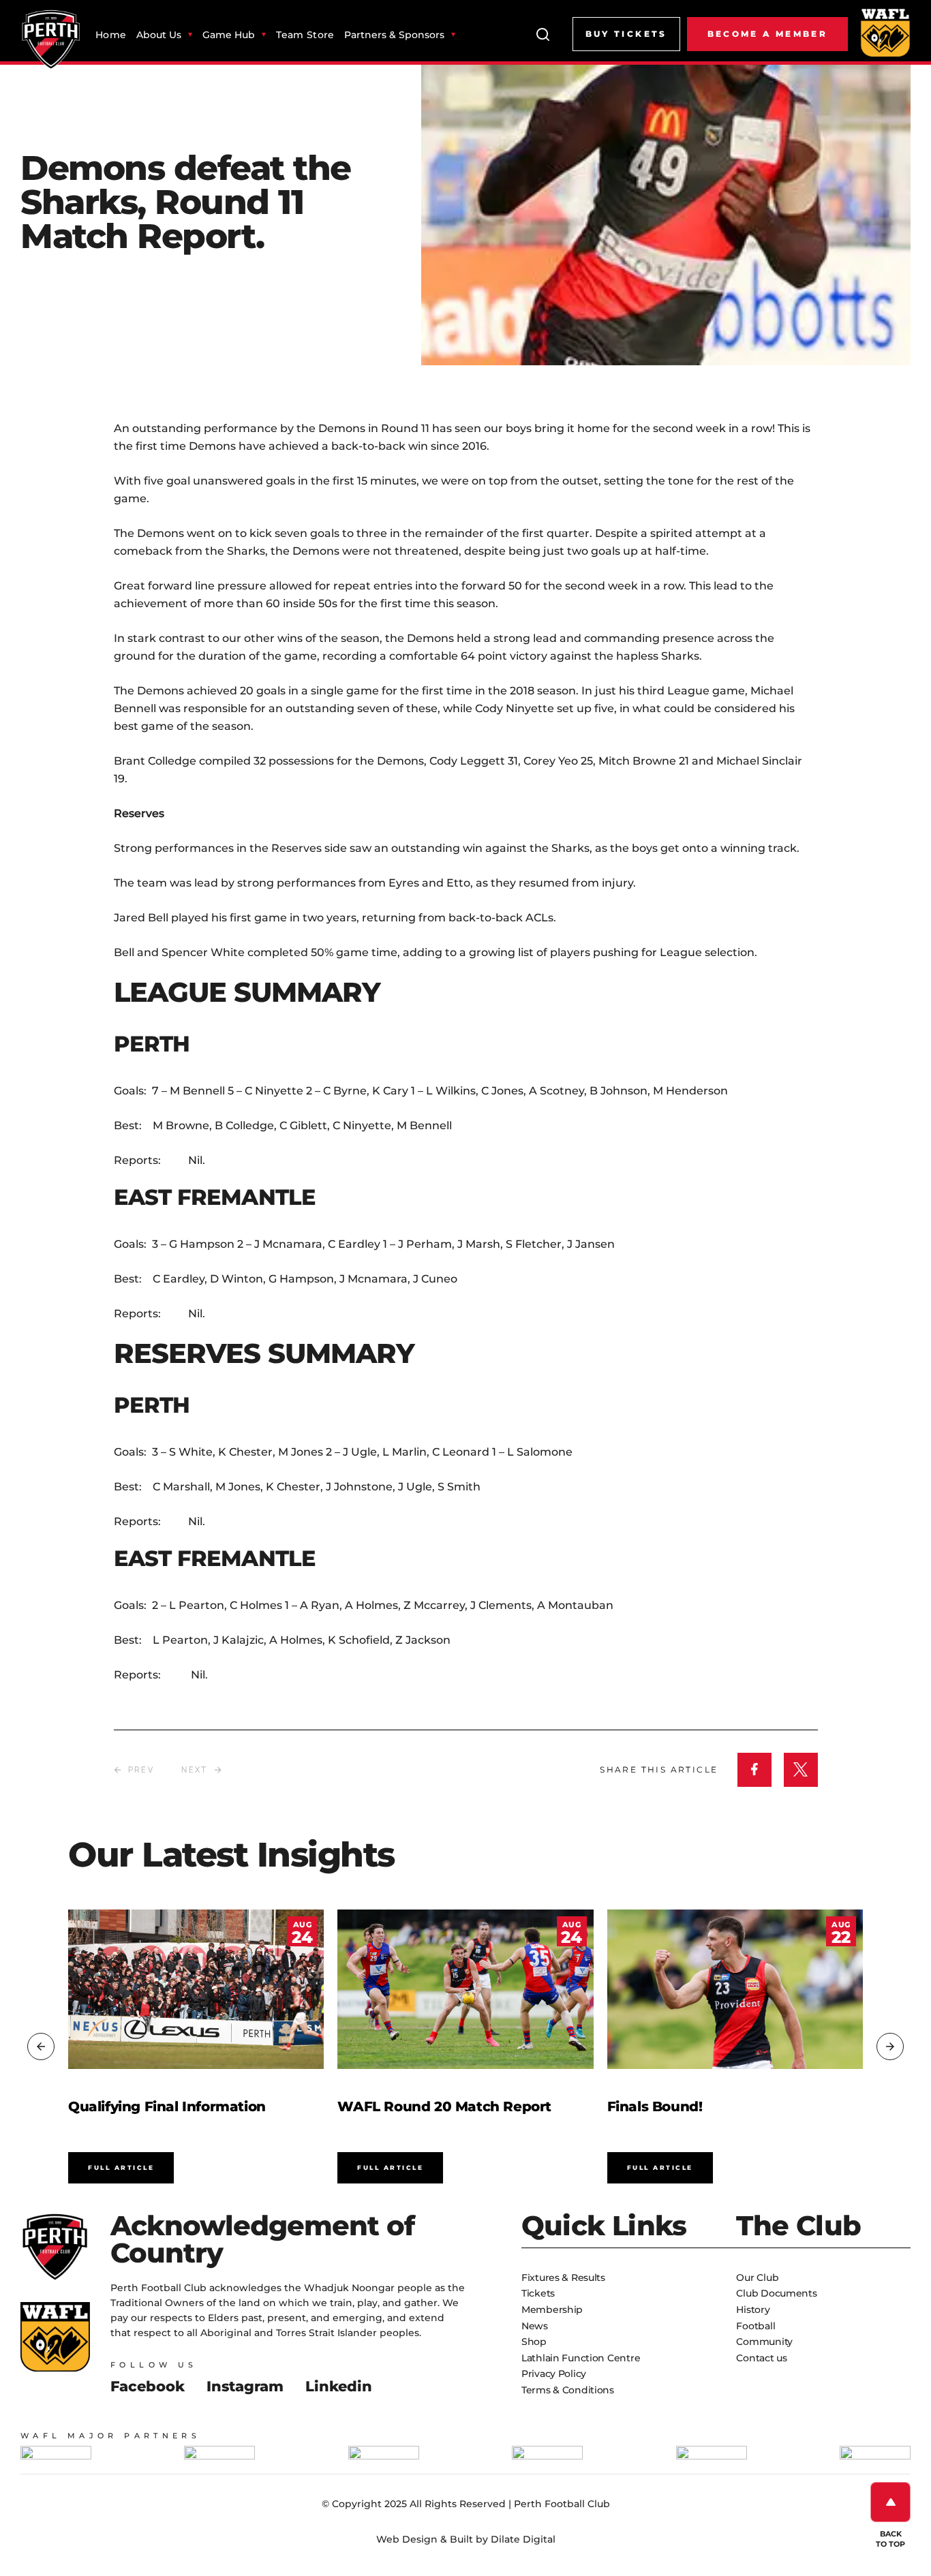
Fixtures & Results (563, 2278)
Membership (552, 2310)
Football (756, 2326)
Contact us (761, 2358)
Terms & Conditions (568, 2390)
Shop (534, 2342)
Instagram (245, 2386)
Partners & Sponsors (394, 35)
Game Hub (229, 35)
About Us (159, 35)
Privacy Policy (554, 2374)
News (535, 2326)
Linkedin (339, 2386)
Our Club (757, 2278)
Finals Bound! (655, 2106)
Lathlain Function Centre (581, 2358)
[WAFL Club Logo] (51, 40)
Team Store (305, 35)
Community (764, 2342)
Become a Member (767, 34)
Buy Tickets (626, 34)
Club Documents (776, 2293)
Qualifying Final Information (167, 2106)
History (753, 2310)
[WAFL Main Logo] (885, 32)
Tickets (538, 2293)
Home (111, 35)
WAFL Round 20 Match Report (444, 2106)
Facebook (148, 2386)
